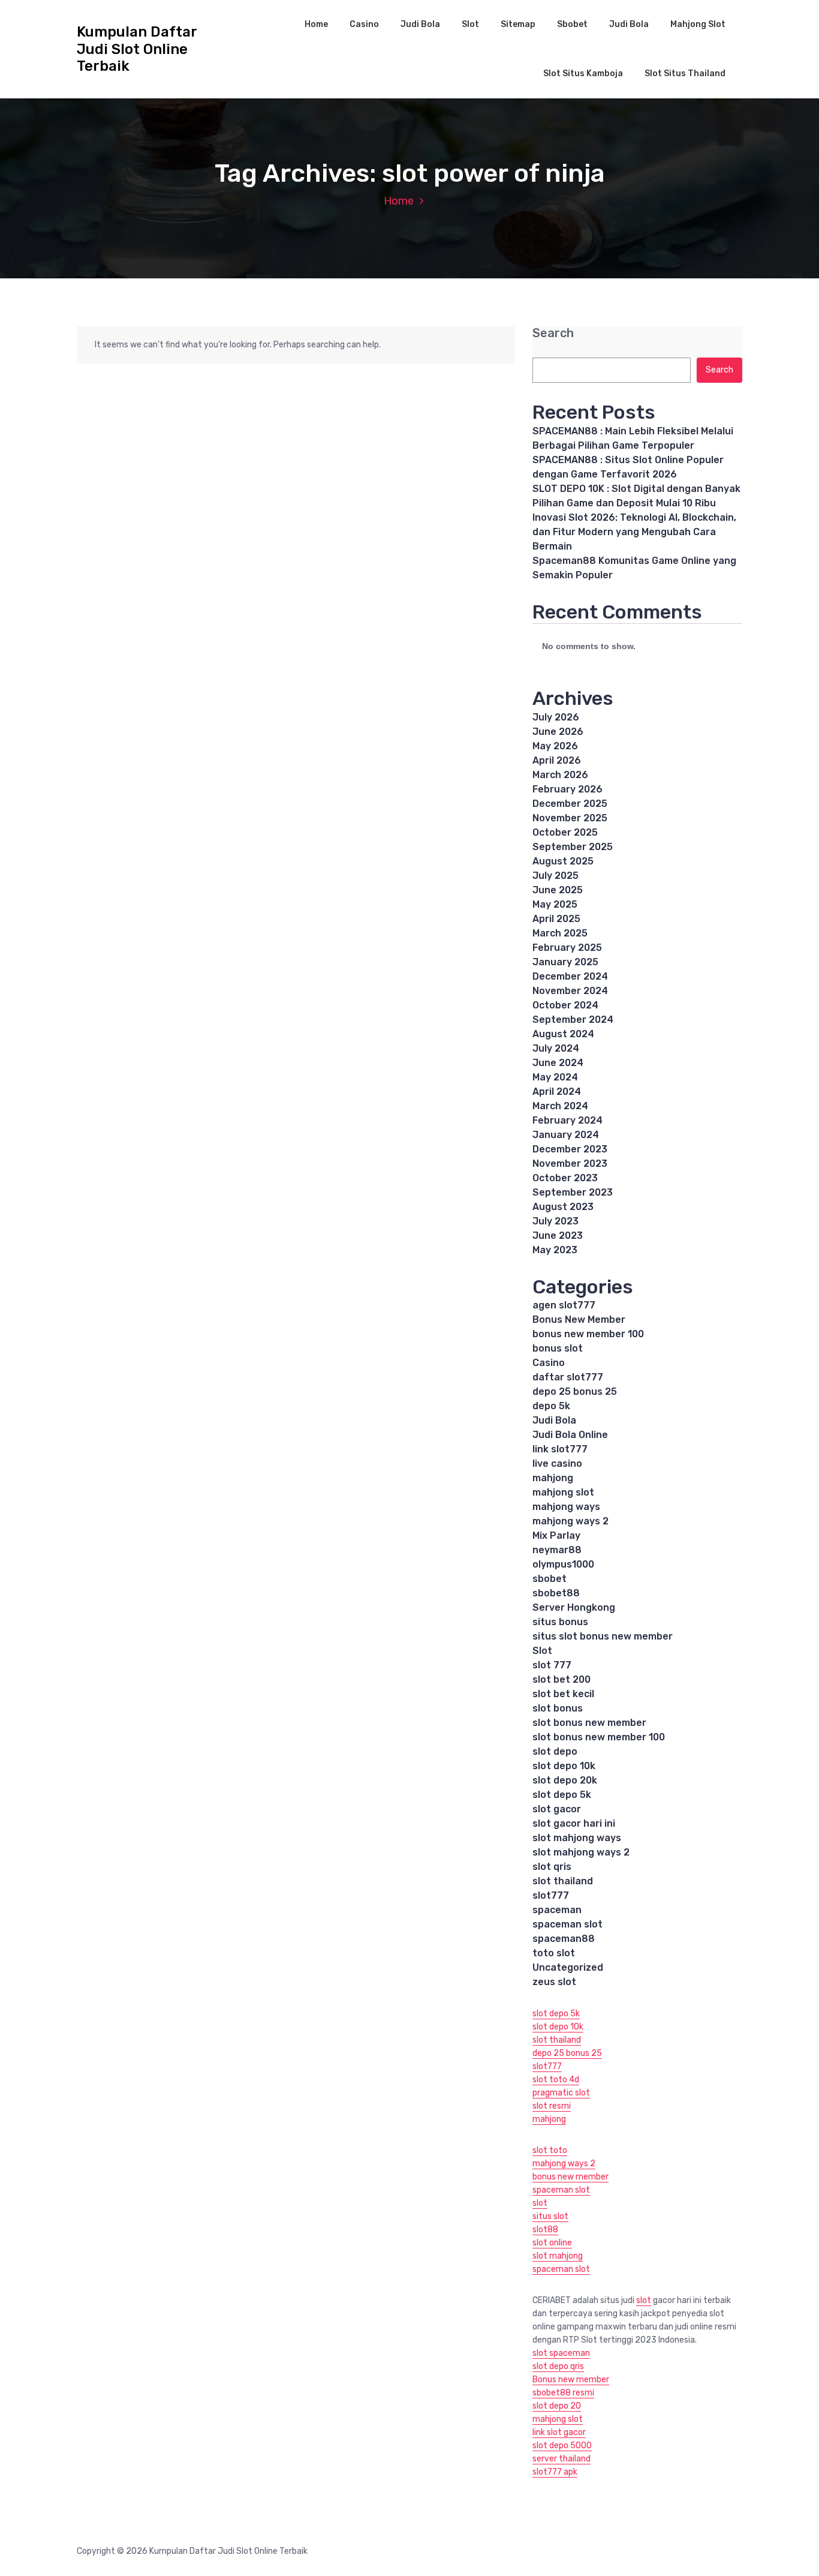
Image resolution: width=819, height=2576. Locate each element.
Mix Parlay (556, 1535)
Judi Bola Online (570, 1435)
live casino (557, 1463)
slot (540, 2203)
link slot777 (560, 1449)
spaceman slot (567, 1924)
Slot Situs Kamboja (583, 73)
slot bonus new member (589, 1723)
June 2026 (558, 732)
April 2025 (556, 919)
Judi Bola (420, 24)
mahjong (553, 1478)
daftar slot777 (568, 1377)
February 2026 (567, 789)
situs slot (550, 2216)
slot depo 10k (564, 1766)
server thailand (561, 2459)
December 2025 (570, 804)
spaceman (557, 1910)
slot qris (552, 1867)
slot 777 (552, 1665)
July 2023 (555, 1221)
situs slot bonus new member (603, 1636)
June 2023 (558, 1236)
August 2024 (563, 1034)
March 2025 (560, 933)
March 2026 (560, 775)
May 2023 (555, 1250)
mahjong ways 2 (570, 1521)
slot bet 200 (561, 1679)
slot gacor (557, 1809)
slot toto (550, 2150)
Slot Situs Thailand (685, 73)
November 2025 (570, 818)
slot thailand (563, 1881)
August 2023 (563, 1207)
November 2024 (570, 991)
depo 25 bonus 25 (575, 1391)
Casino (364, 24)
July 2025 (555, 876)
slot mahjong (558, 2256)
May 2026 (555, 746)
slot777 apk (555, 2472)
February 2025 (567, 948)
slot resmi (552, 2106)
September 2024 (573, 1020)
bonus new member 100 (588, 1334)
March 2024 (560, 1106)
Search (553, 333)
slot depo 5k (562, 1795)
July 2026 (556, 717)
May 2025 (555, 904)
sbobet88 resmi (563, 2393)
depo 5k (551, 1406)
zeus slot (554, 1982)
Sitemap (518, 24)
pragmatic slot (561, 2093)
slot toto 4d (556, 2080)
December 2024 (570, 976)
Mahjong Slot (698, 24)
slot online (552, 2243)
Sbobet (572, 24)
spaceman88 (564, 1939)
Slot (470, 24)
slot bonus (558, 1708)
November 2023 (570, 1164)
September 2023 (573, 1192)
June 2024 (558, 1063)
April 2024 (557, 1092)
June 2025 (558, 890)
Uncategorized (568, 1967)
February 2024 (567, 1120)
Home (316, 24)
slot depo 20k (565, 1780)
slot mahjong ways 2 (581, 1852)
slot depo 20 (557, 2406)
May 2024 (555, 1077)
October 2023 (565, 1178)
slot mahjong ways (577, 1838)
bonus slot (558, 1348)
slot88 (545, 2230)
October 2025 (565, 832)
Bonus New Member (579, 1319)
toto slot (554, 1953)
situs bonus (560, 1622)
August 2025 (563, 861)
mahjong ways (566, 1507)
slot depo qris (558, 2366)
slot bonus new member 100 (599, 1737)
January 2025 (565, 962)
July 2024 (556, 1048)
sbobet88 (556, 1593)
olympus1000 (563, 1564)
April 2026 (557, 760)
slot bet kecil (563, 1694)
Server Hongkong (574, 1607)
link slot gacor (559, 2432)
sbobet (549, 1579)
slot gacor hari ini (574, 1823)
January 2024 (566, 1135)
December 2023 (570, 1149)
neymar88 (557, 1550)
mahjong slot (563, 1492)
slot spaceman (561, 2353)
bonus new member (570, 2177)
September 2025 (573, 847)
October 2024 (565, 1005)
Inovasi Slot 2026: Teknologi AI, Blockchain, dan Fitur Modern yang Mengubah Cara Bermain (634, 532)
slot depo (555, 1751)
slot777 (551, 1895)
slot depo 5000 (562, 2446)
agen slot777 (564, 1305)
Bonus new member (571, 2380)
